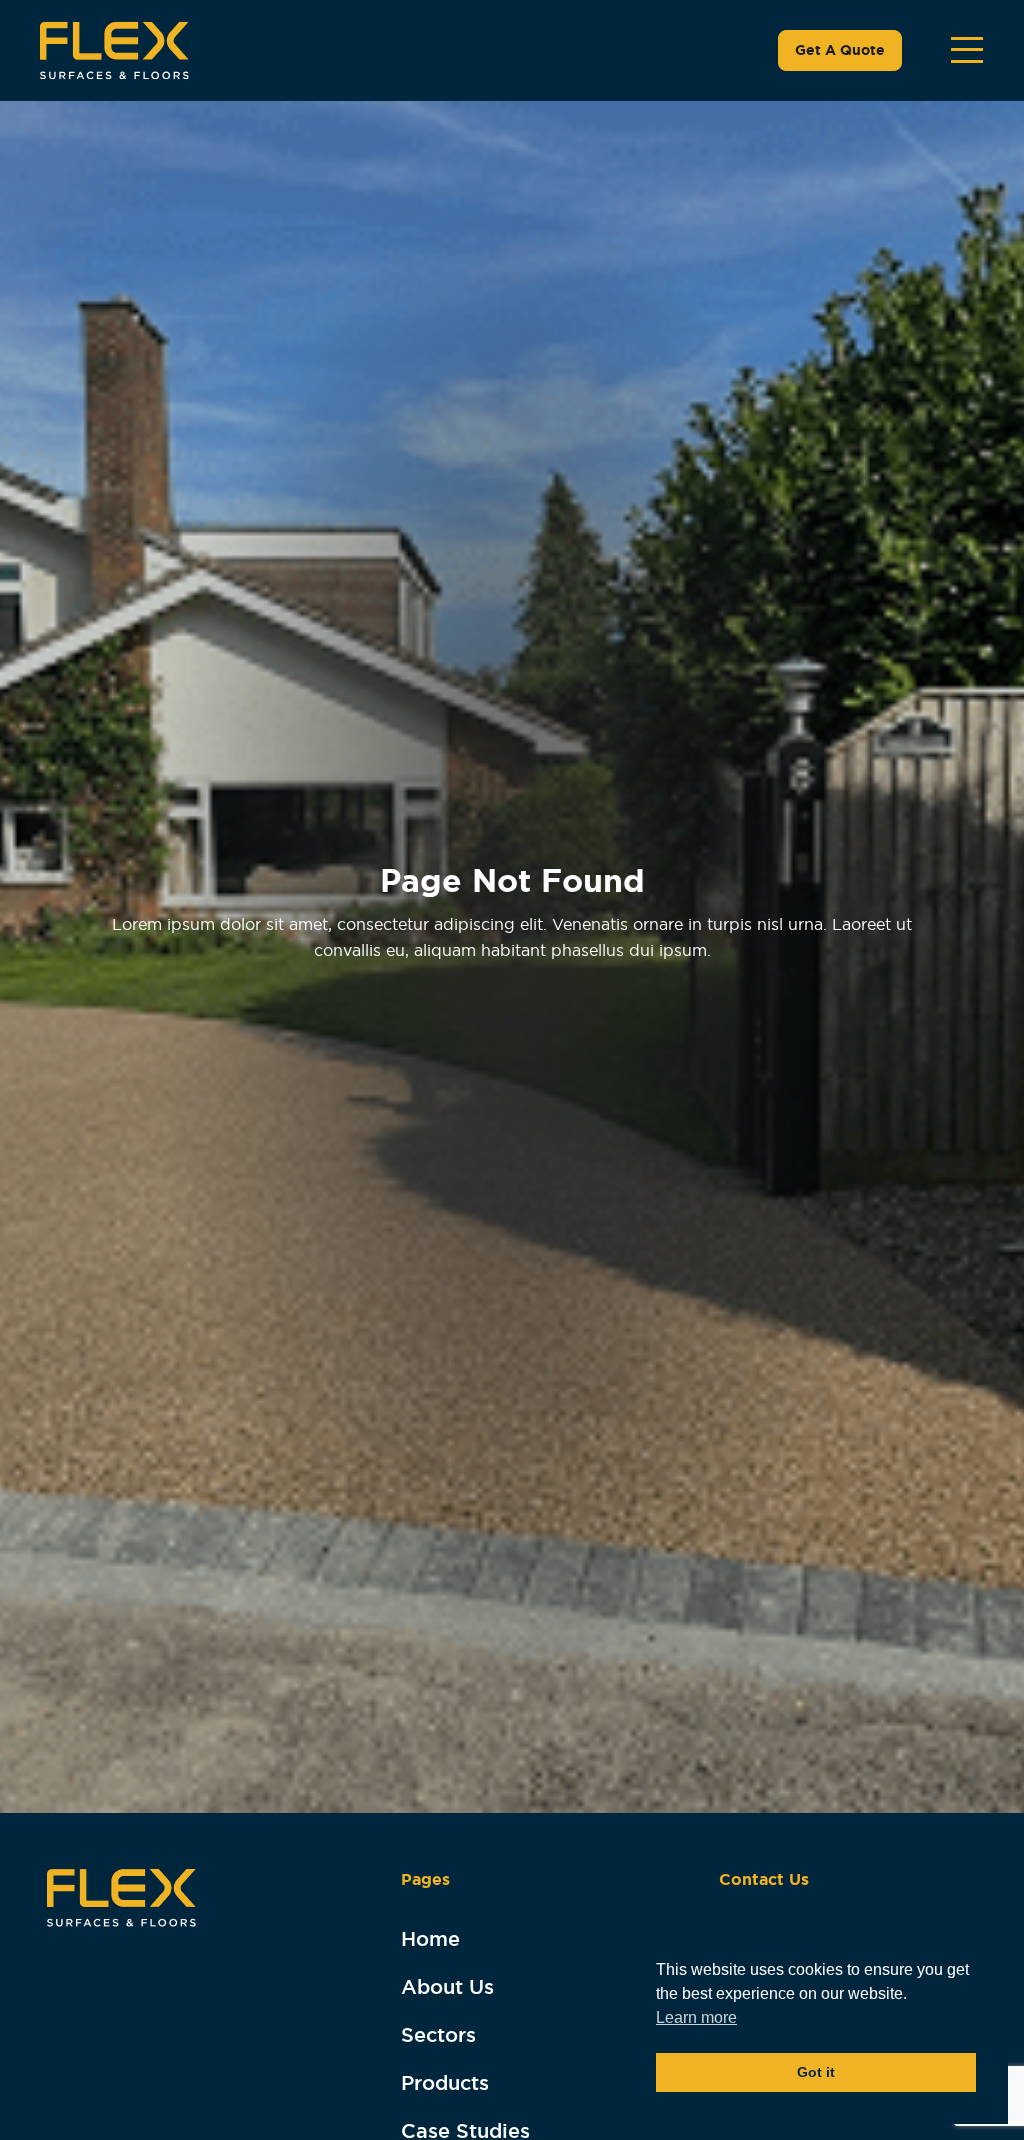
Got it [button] (816, 2072)
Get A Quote (840, 50)
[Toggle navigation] (967, 50)
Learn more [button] (696, 2017)
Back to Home (512, 1020)
